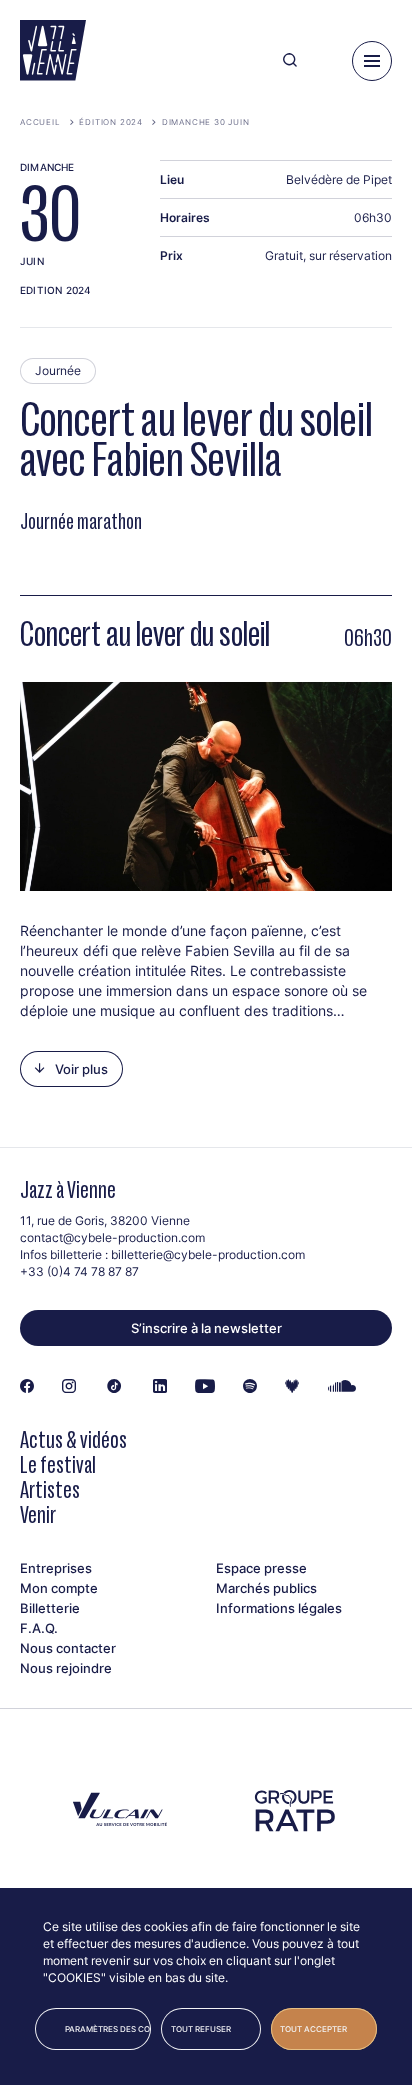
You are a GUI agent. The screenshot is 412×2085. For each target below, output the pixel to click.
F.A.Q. (39, 1628)
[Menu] (372, 61)
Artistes (50, 1489)
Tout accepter (313, 2029)
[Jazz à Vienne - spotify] (250, 1387)
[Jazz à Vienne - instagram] (69, 1387)
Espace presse (261, 1568)
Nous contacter (68, 1648)
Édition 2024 (111, 122)
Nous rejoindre (66, 1668)
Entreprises (56, 1568)
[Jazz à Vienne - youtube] (205, 1387)
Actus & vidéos (73, 1439)
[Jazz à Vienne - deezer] (292, 1387)
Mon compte (59, 1588)
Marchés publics (266, 1588)
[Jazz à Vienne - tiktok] (114, 1387)
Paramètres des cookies (108, 2029)
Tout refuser (201, 2029)
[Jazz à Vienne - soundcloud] (342, 1387)
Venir (38, 1514)
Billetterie (50, 1608)
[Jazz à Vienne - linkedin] (160, 1387)
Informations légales (279, 1608)
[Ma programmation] (324, 61)
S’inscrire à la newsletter (206, 1328)
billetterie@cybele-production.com (208, 1254)
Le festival (58, 1464)
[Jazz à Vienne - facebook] (27, 1387)
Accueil (40, 122)
